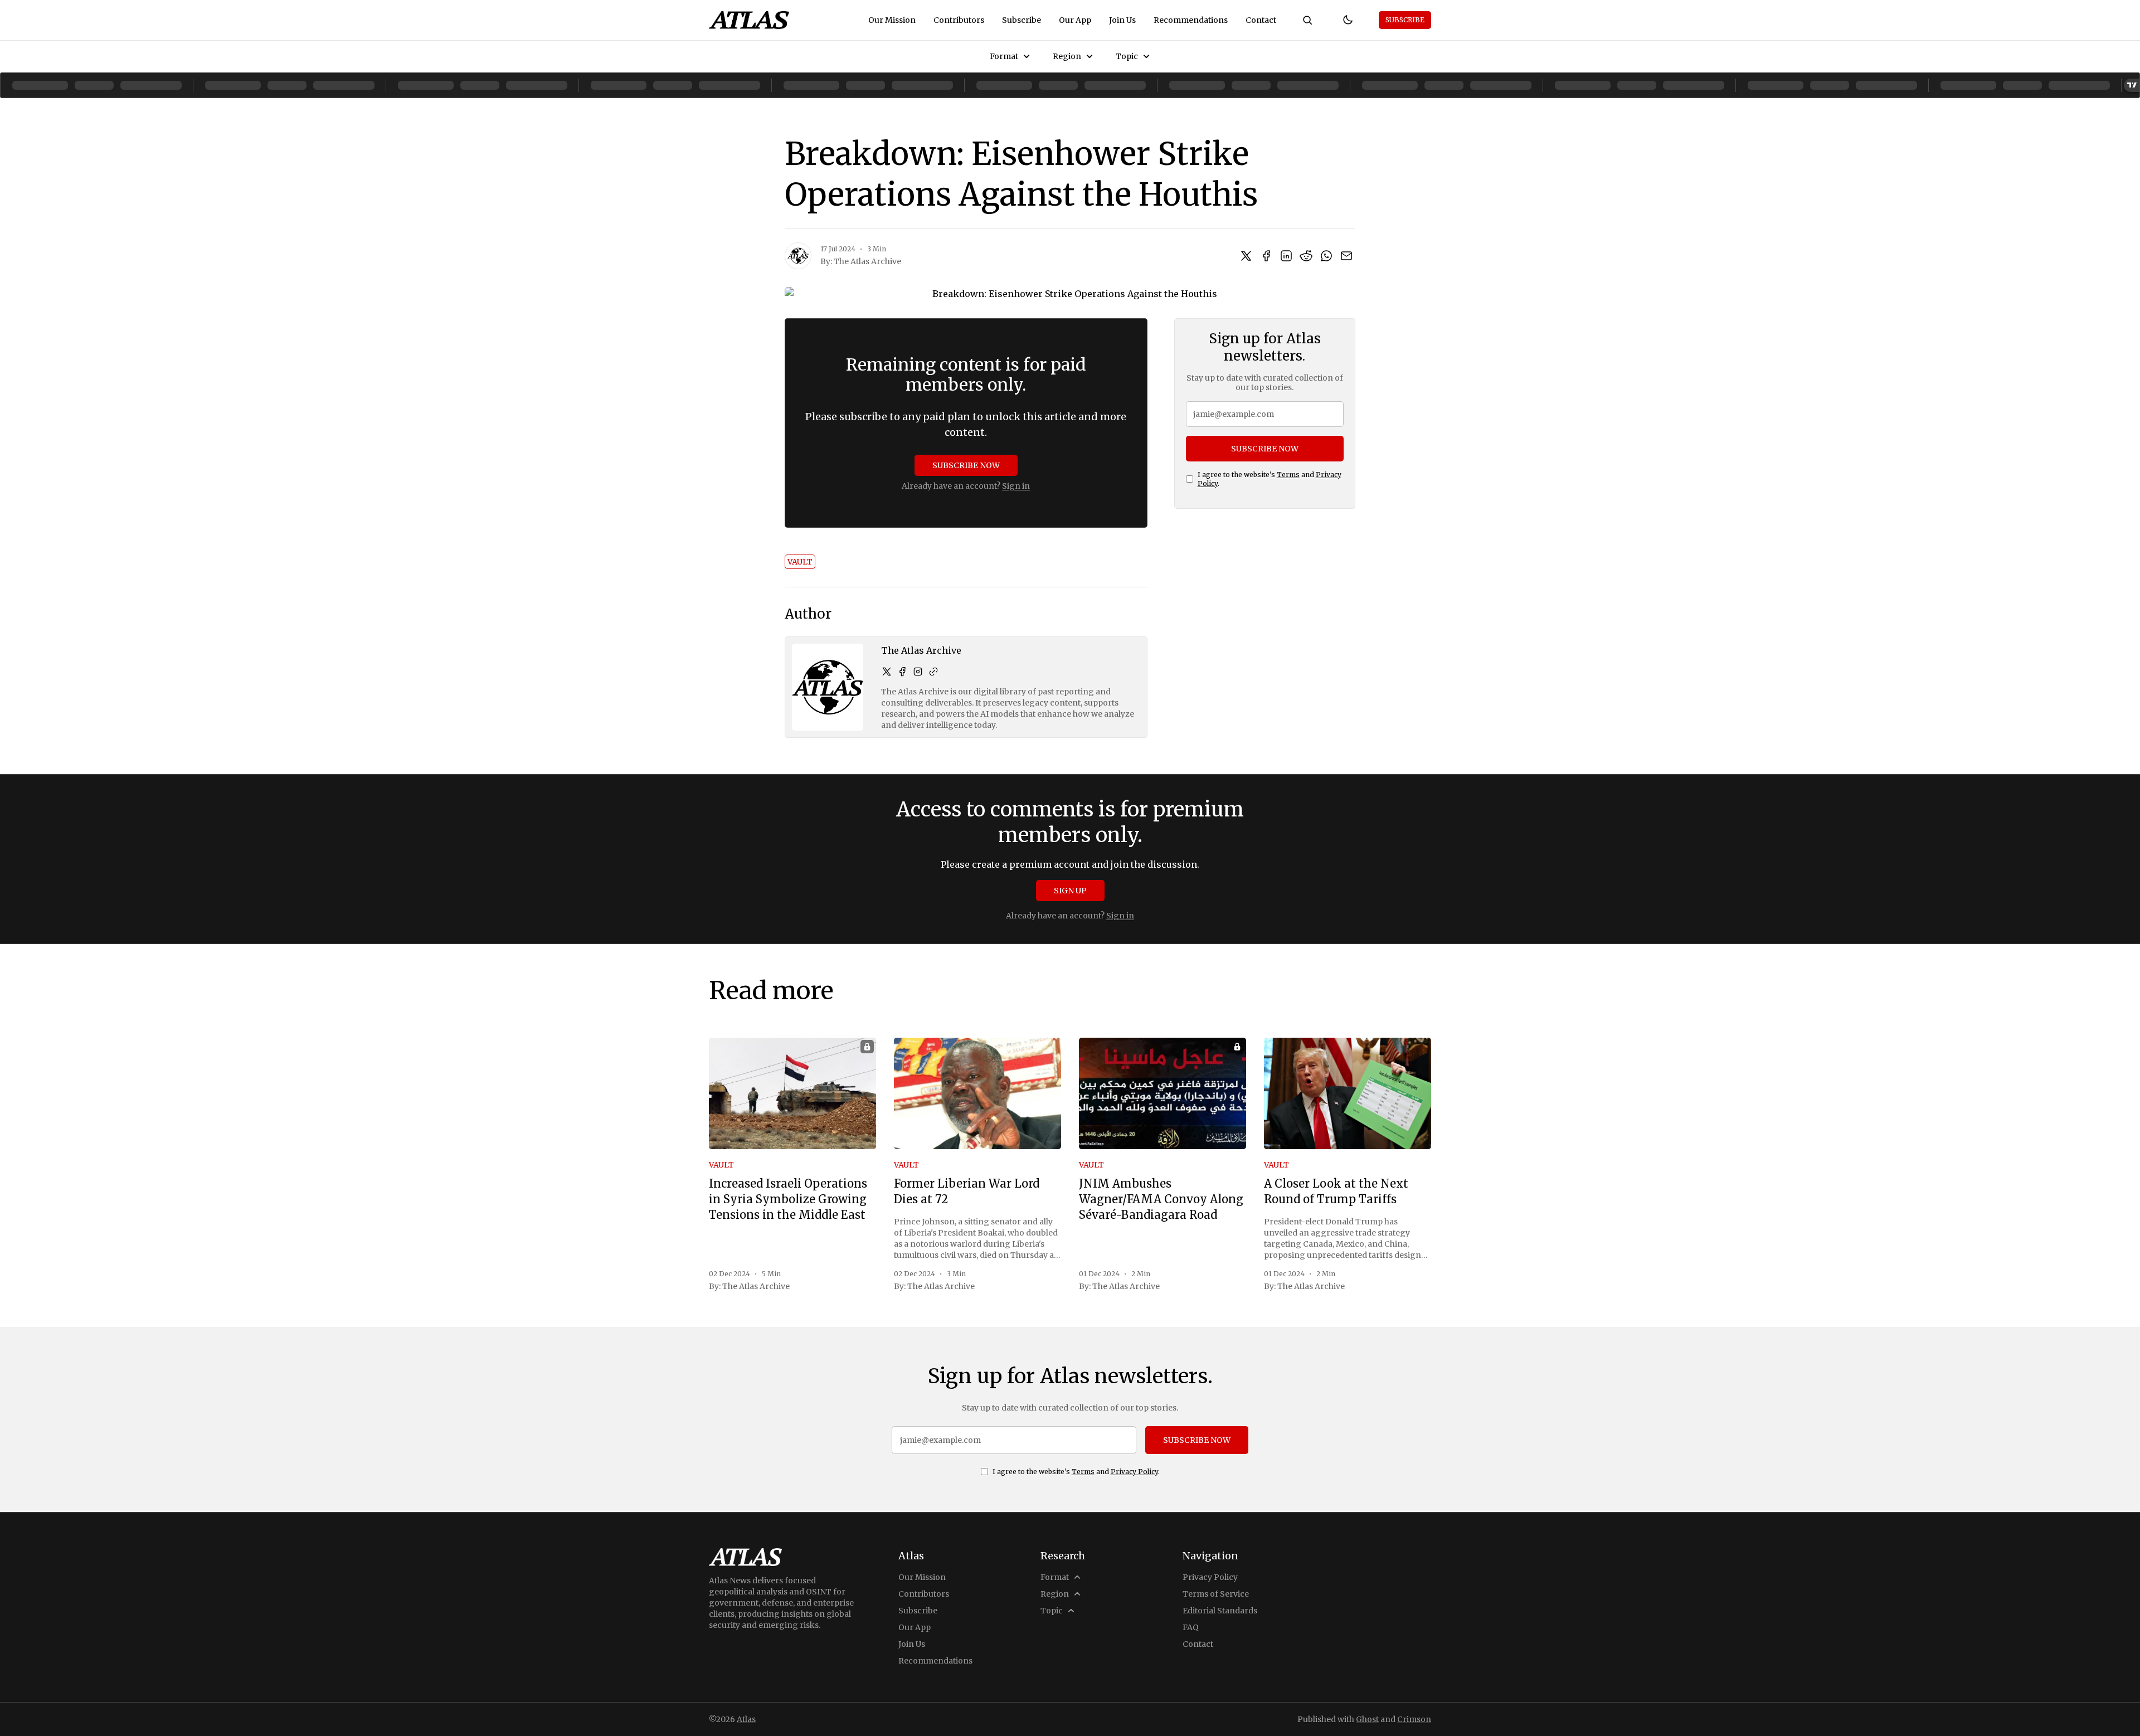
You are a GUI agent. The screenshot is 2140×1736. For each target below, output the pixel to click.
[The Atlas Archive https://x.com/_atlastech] (887, 672)
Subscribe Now (966, 465)
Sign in (1016, 486)
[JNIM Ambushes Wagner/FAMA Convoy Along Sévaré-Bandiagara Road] (1163, 1093)
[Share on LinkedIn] (1286, 256)
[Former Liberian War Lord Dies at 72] (977, 1093)
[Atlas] (749, 20)
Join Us (1122, 20)
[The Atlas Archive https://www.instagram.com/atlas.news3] (918, 672)
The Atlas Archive (867, 261)
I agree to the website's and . (1270, 479)
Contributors (959, 20)
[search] (1307, 20)
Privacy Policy (1134, 1472)
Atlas (746, 1719)
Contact (1261, 20)
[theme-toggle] (1348, 20)
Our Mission (892, 20)
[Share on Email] (1346, 256)
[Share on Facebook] (1266, 256)
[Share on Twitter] (1246, 256)
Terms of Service (1216, 1594)
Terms (1288, 475)
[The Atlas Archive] (798, 256)
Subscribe (1022, 20)
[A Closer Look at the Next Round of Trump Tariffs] (1348, 1093)
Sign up (1070, 891)
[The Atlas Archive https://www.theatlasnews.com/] (933, 672)
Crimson (1414, 1719)
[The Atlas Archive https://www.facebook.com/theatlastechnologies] (902, 672)
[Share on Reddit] (1306, 256)
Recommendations (1191, 20)
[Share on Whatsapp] (1326, 256)
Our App (1075, 20)
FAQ (1191, 1627)
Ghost (1367, 1719)
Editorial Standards (1220, 1611)
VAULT (800, 562)
